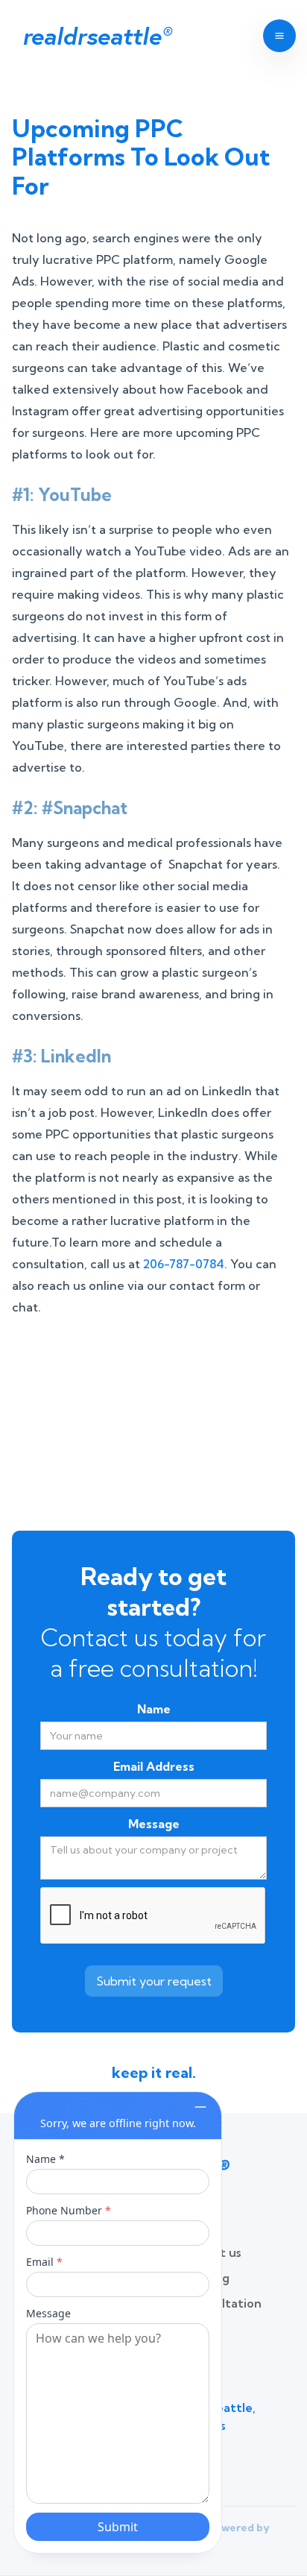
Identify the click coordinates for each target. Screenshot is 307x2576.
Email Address (154, 1766)
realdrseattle (96, 36)
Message (154, 1824)
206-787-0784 (184, 1264)
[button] (274, 36)
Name (154, 1709)
